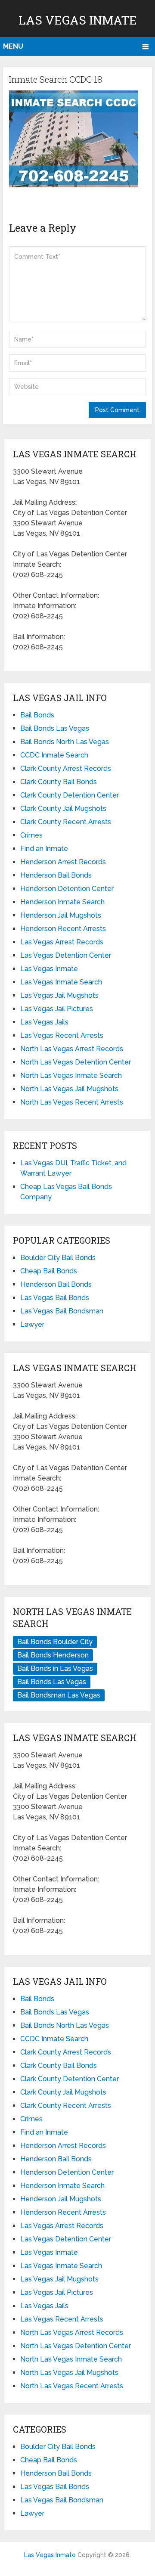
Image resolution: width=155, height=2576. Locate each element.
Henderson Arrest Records (63, 862)
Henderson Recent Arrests (63, 929)
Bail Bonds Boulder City (55, 1642)
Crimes (31, 835)
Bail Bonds (37, 715)
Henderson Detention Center (67, 889)
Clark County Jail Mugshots (63, 808)
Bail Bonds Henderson (53, 1655)
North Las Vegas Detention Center (76, 1062)
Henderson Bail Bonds (56, 875)
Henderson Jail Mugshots (61, 915)
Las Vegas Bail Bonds (55, 1298)
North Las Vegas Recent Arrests (72, 1102)
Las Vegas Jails (44, 1022)
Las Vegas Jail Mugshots (59, 995)
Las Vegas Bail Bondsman (62, 1311)
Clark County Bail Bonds (59, 782)
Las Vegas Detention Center (66, 955)
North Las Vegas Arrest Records (72, 1049)
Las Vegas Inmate (78, 20)
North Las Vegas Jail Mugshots (69, 1089)
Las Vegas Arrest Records (62, 942)
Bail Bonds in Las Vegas (55, 1668)
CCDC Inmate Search (54, 755)
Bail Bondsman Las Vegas (59, 1695)
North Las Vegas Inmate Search (71, 1075)
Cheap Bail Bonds (49, 1271)
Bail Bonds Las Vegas (55, 728)
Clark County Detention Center (70, 795)
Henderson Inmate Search (62, 902)
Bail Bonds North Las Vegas (65, 742)
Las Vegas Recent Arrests (62, 1035)
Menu (13, 46)
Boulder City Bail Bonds (58, 1258)
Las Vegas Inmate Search (61, 982)
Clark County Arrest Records (66, 768)
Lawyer (32, 1324)
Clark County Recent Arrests (66, 822)
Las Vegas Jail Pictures (57, 1009)
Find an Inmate (44, 849)
